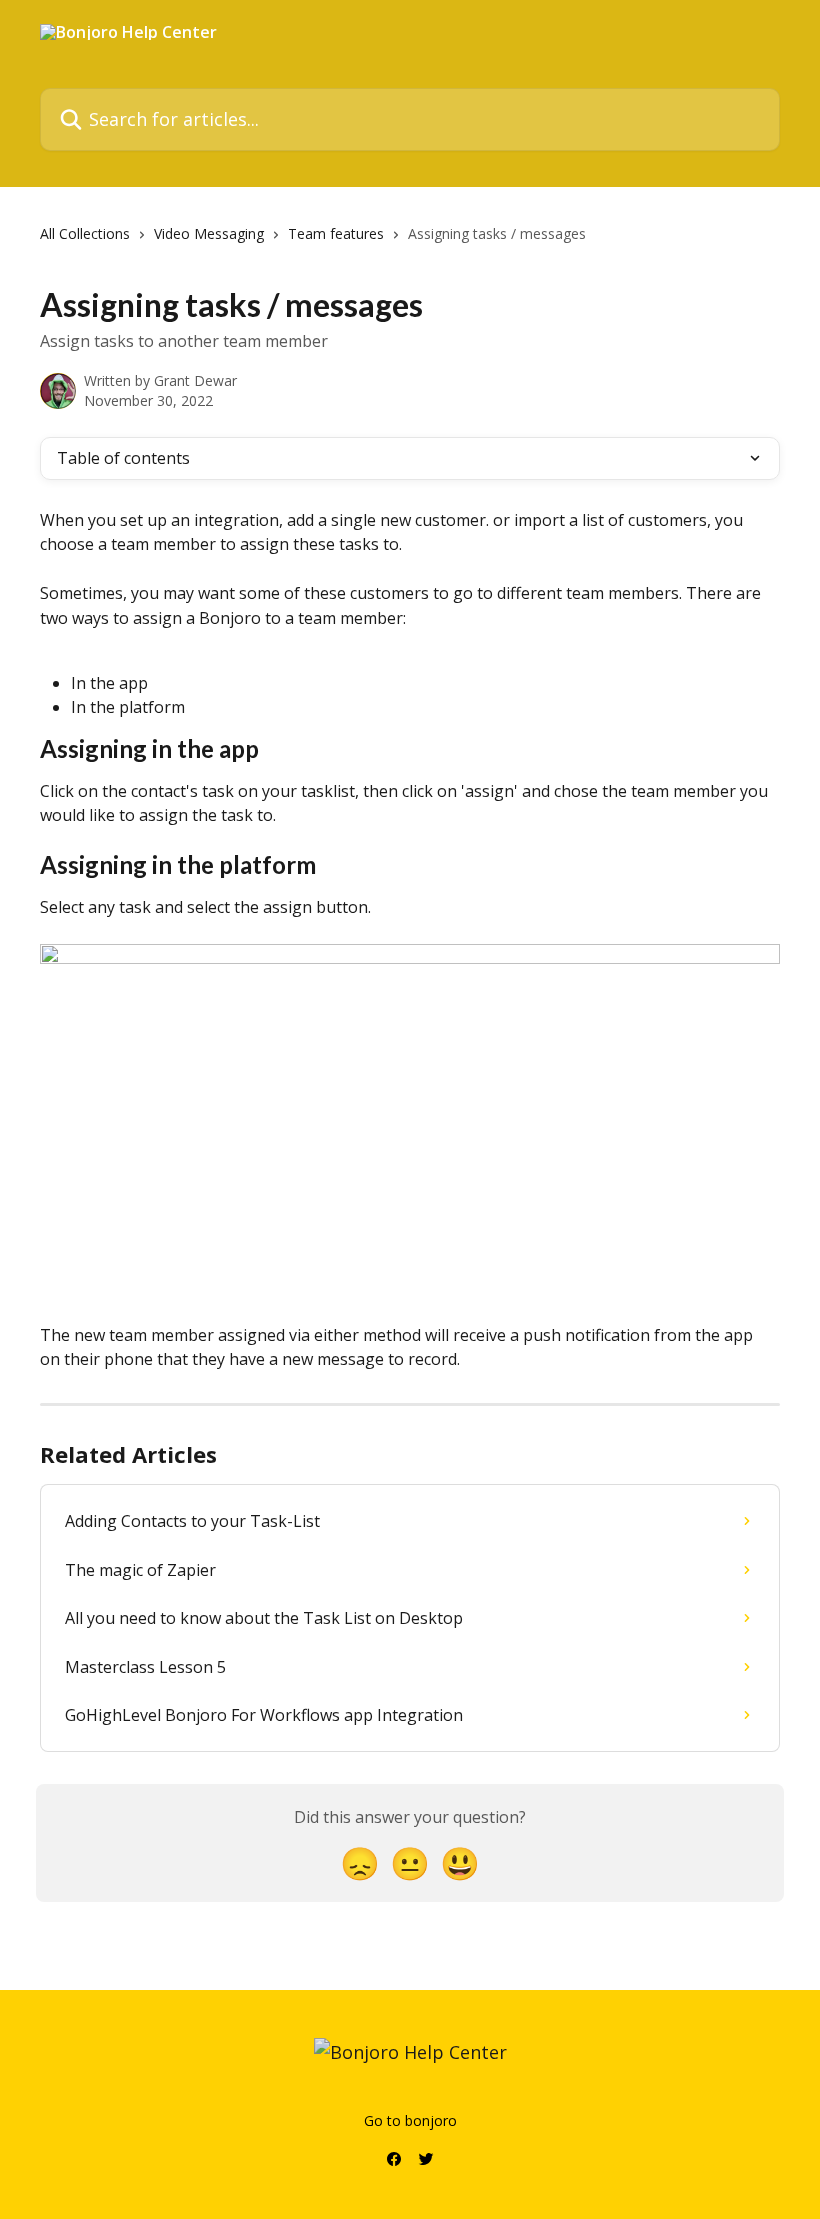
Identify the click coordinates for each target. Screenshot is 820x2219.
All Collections (85, 233)
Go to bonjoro (410, 2120)
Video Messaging (209, 233)
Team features (336, 233)
